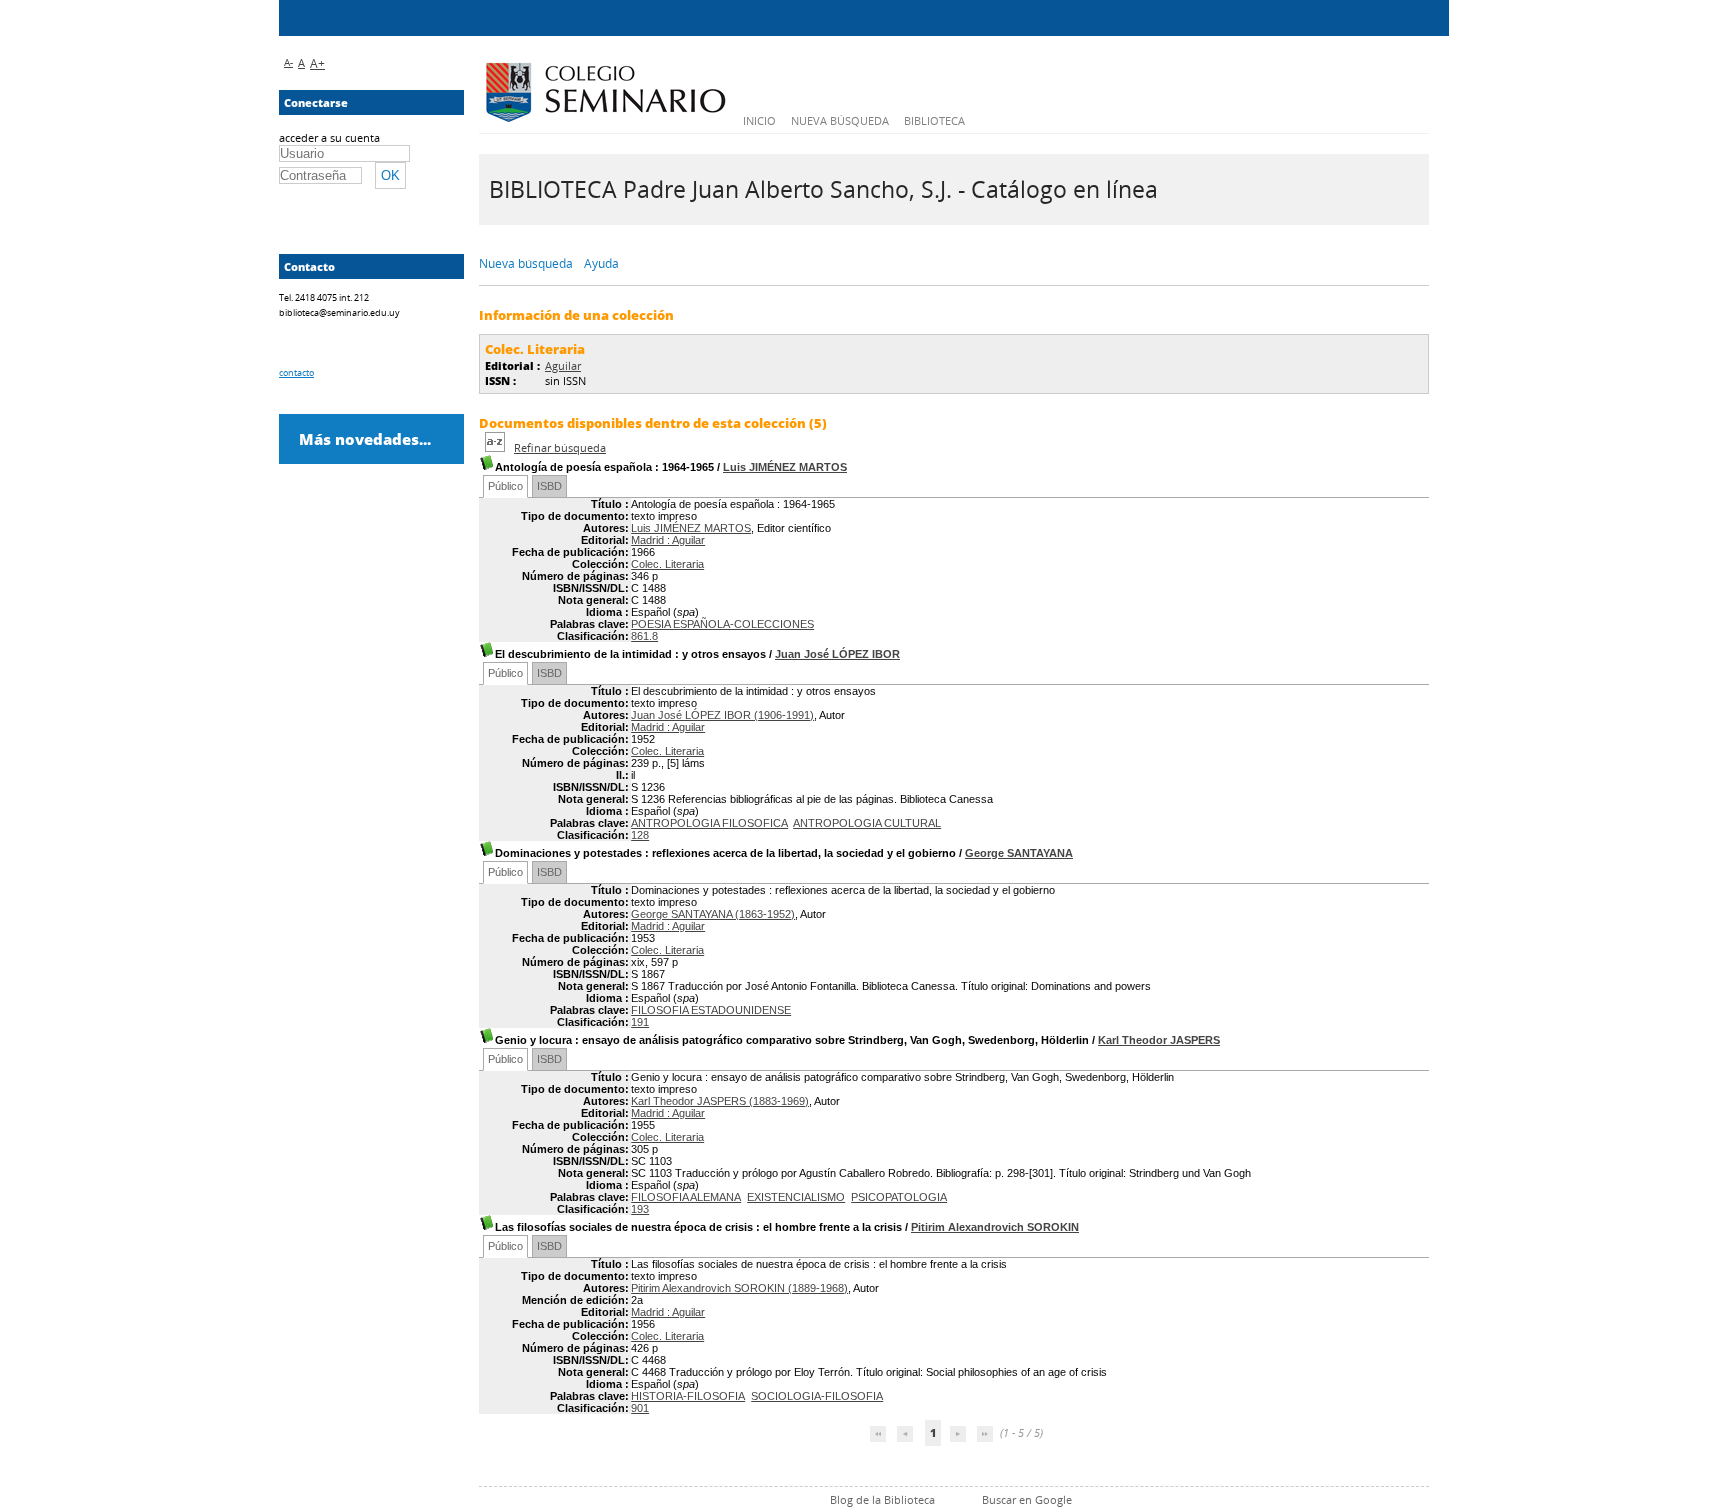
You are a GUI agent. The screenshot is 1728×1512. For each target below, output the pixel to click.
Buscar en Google (1027, 1499)
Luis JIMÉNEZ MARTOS (785, 467)
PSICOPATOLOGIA (899, 1197)
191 (640, 1022)
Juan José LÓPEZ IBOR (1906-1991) (722, 715)
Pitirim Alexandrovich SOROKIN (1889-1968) (739, 1288)
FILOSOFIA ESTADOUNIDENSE (711, 1010)
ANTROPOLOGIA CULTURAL (867, 823)
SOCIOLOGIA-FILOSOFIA (817, 1396)
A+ (317, 63)
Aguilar (563, 365)
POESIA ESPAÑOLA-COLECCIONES (722, 624)
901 (640, 1408)
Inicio (759, 120)
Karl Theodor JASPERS (1159, 1040)
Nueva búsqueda (840, 120)
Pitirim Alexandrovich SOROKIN (995, 1227)
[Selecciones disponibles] (496, 447)
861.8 (644, 636)
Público (505, 486)
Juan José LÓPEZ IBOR (837, 654)
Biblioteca (934, 120)
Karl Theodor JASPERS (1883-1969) (720, 1101)
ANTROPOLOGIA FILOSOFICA (709, 823)
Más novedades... (365, 439)
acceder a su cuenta (329, 137)
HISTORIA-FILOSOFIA (688, 1396)
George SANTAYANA (1019, 853)
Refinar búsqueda (560, 447)
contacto (296, 372)
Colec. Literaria (667, 564)
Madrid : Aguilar (668, 540)
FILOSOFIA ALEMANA (686, 1197)
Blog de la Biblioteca (882, 1499)
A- (288, 62)
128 (640, 835)
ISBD (549, 486)
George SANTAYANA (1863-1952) (713, 914)
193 (640, 1209)
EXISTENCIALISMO (796, 1197)
